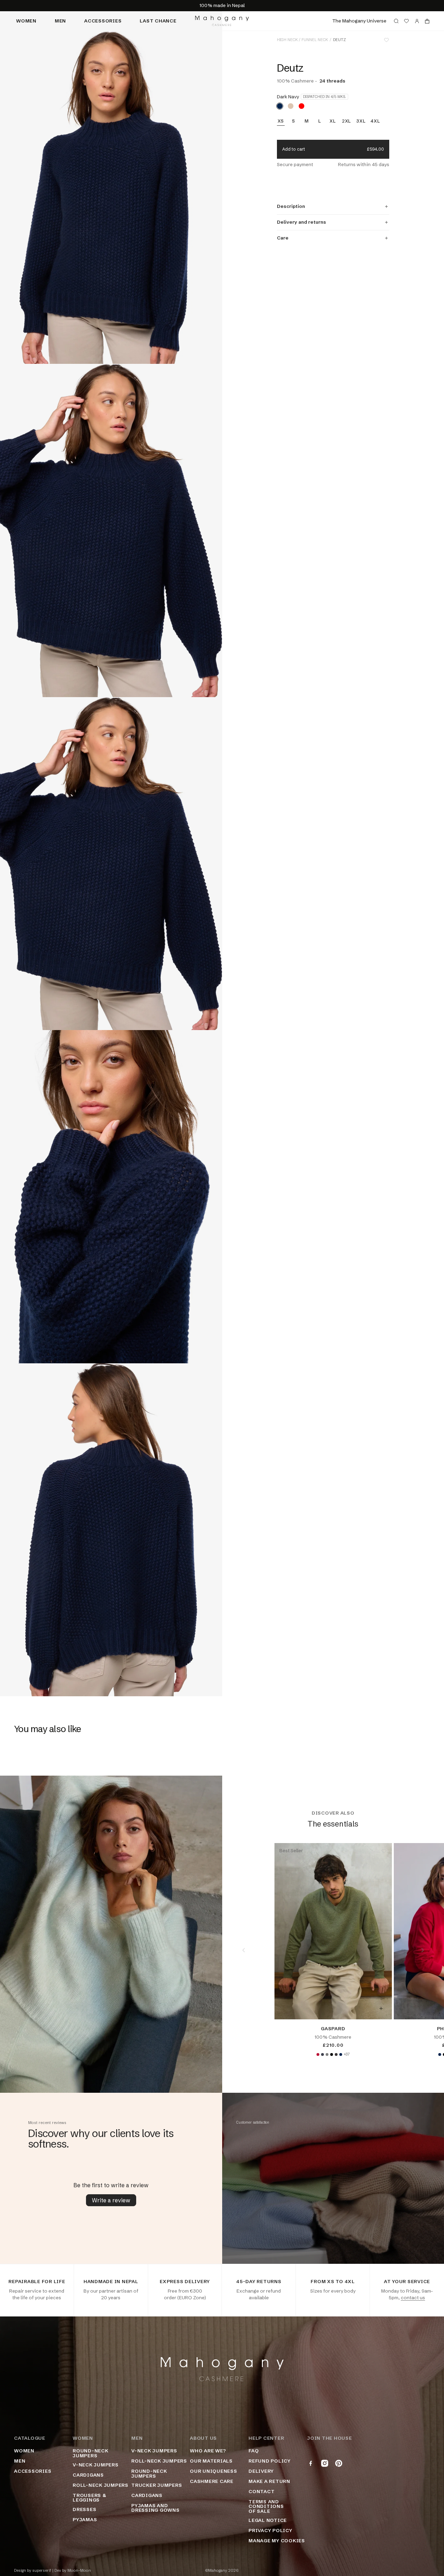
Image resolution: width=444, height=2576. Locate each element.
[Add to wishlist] (386, 40)
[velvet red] (318, 2054)
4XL (375, 121)
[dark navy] (280, 106)
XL (333, 121)
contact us (413, 2298)
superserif (42, 2571)
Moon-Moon (79, 2571)
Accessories (103, 21)
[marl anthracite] (336, 2054)
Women (26, 21)
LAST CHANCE (158, 21)
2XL (346, 121)
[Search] (396, 21)
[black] (331, 2054)
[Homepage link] (222, 21)
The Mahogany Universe (359, 21)
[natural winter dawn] (291, 106)
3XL (361, 121)
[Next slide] (423, 1950)
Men (60, 21)
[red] (301, 106)
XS (281, 121)
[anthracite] (322, 2054)
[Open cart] (427, 21)
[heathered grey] (327, 2054)
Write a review (111, 2200)
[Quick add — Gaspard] (381, 2008)
